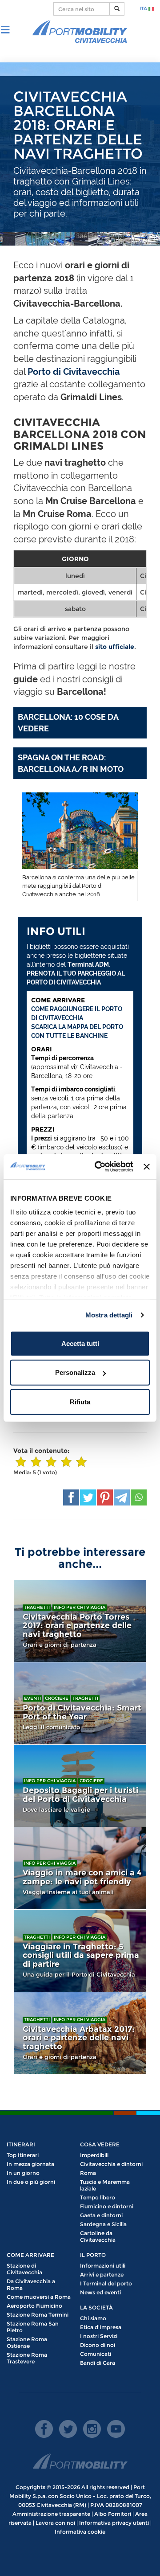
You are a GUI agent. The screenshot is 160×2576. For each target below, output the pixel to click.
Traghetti (37, 1607)
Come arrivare (30, 2255)
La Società (96, 2307)
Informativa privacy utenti (114, 2523)
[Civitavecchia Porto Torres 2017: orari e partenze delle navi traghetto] (80, 1621)
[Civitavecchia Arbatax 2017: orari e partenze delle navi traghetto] (80, 2033)
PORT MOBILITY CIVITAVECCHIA (80, 32)
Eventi (32, 1698)
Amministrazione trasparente (51, 2514)
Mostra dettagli (109, 1315)
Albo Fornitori (113, 2514)
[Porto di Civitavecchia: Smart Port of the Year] (80, 1703)
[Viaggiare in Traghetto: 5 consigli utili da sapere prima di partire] (80, 1951)
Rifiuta (80, 1401)
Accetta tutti (80, 1343)
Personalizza (75, 1372)
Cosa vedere (100, 2144)
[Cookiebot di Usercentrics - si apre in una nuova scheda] (99, 1167)
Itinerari (21, 2144)
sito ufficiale (115, 647)
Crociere (57, 1698)
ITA (144, 8)
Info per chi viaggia (80, 1607)
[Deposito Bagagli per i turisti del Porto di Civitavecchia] (80, 1786)
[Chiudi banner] (147, 1167)
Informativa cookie (80, 2532)
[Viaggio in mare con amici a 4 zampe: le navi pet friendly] (80, 1868)
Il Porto (93, 2255)
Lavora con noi (55, 2523)
